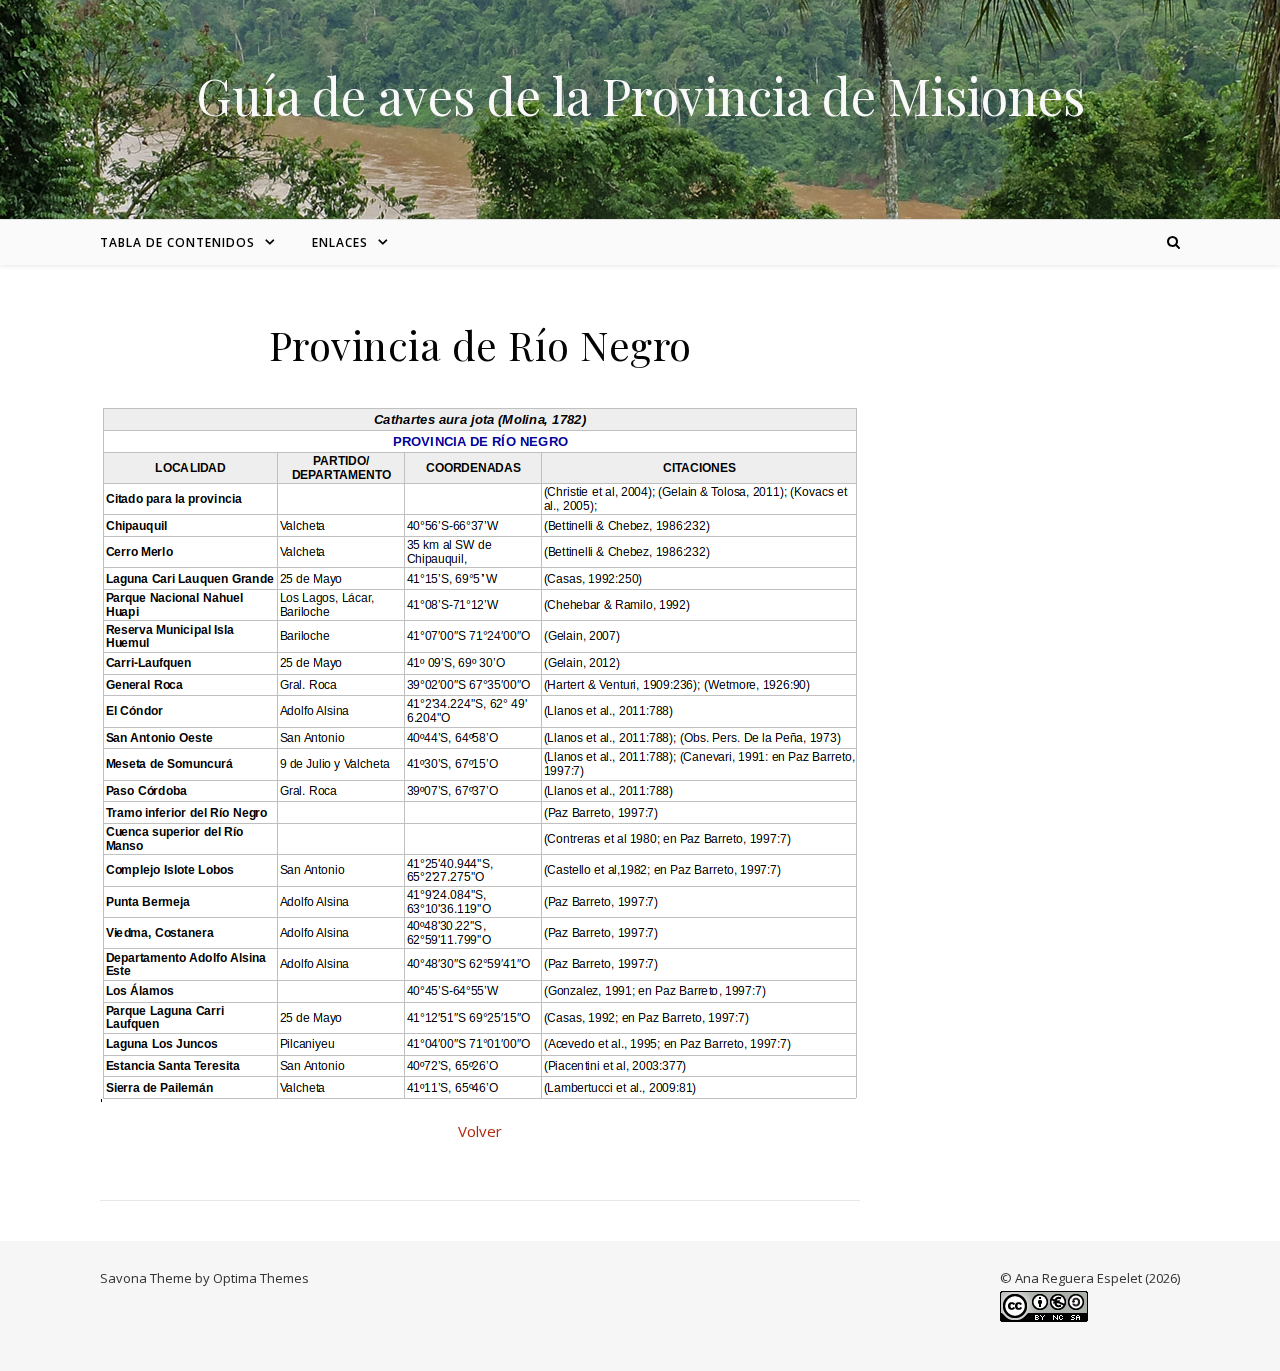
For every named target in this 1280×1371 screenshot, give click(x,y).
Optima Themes (261, 1278)
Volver (480, 1131)
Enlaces (340, 242)
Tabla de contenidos (177, 242)
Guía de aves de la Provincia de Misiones (640, 96)
